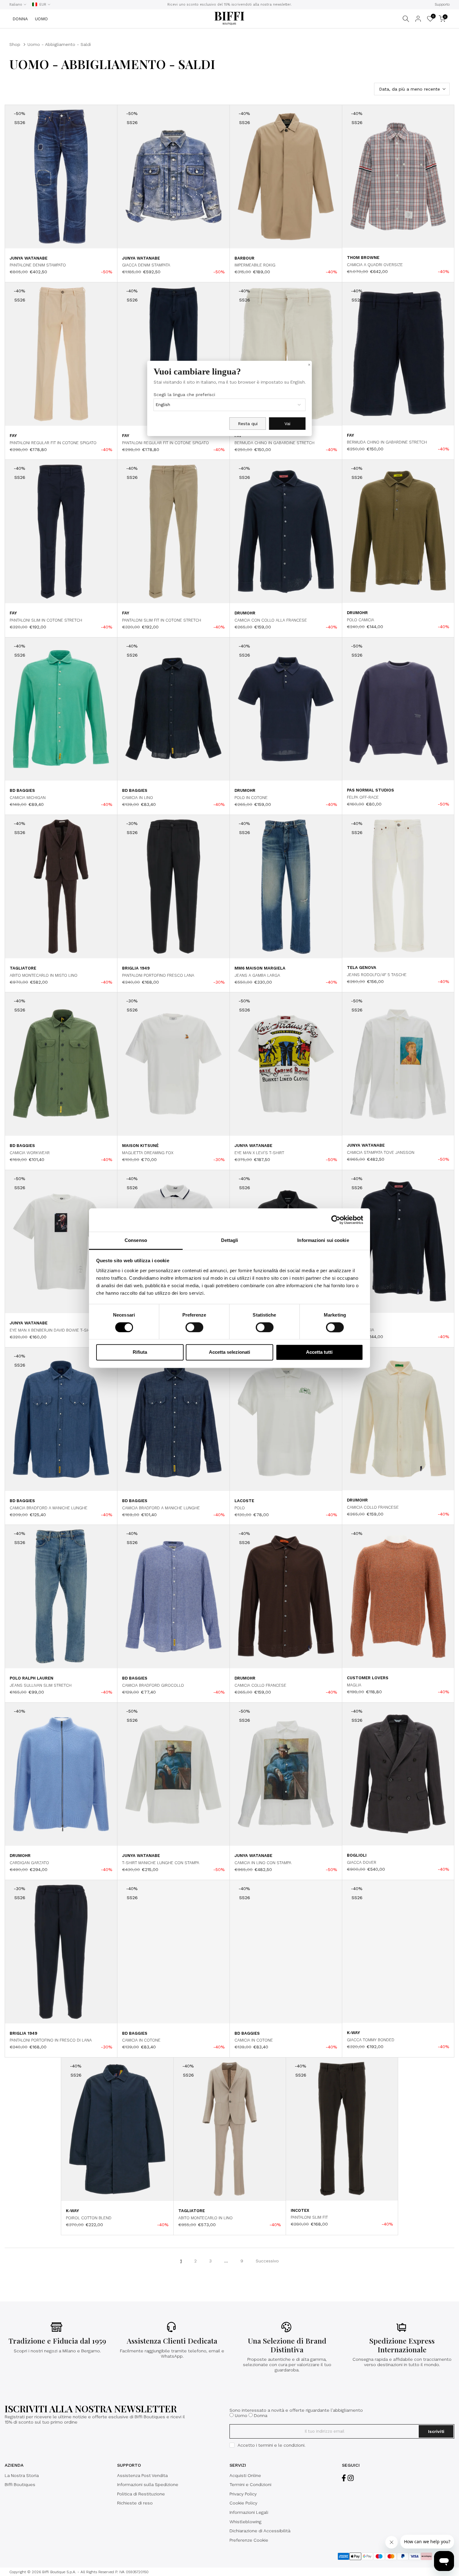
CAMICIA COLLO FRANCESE (373, 1507)
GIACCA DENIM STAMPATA (146, 265)
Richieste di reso (135, 2503)
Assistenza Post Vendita (142, 2475)
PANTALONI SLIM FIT (309, 2217)
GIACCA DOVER (362, 1862)
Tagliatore (23, 968)
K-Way (353, 2033)
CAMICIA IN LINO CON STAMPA (263, 1863)
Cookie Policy (243, 2503)
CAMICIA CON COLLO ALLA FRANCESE (271, 620)
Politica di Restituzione (141, 2494)
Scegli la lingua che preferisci (184, 395)
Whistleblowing (245, 2522)
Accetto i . (271, 2445)
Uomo (241, 2415)
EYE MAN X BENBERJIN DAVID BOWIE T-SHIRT (52, 1330)
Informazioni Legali (249, 2512)
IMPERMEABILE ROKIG (255, 265)
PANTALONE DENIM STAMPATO (38, 265)
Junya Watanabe (29, 258)
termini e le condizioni (281, 2445)
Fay (13, 436)
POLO (240, 1508)
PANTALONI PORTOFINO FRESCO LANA (158, 975)
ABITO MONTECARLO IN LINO (205, 2218)
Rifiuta (140, 1352)
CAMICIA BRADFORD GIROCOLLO (153, 1685)
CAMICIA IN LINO (138, 798)
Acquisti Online (245, 2475)
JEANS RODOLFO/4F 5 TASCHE (377, 975)
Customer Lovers (368, 1678)
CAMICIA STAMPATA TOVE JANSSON (381, 1152)
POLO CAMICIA (360, 620)
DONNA (20, 19)
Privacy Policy (243, 2494)
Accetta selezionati (230, 1352)
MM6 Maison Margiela (260, 968)
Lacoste (244, 1501)
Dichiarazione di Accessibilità (260, 2531)
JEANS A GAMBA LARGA (257, 975)
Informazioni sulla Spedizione (148, 2484)
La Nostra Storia (22, 2475)
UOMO (41, 19)
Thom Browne (363, 258)
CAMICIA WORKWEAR (30, 1153)
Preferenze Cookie (249, 2540)
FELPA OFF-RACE (363, 797)
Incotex (300, 2210)
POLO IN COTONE (251, 798)
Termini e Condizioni (250, 2484)
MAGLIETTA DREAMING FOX (148, 1153)
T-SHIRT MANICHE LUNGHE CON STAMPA (161, 1863)
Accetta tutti (319, 1352)
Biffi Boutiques (20, 2484)
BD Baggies (22, 790)
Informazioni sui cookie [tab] (323, 1240)
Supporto (442, 5)
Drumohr (245, 613)
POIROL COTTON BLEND (89, 2218)
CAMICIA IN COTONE (141, 2040)
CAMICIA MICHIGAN (28, 798)
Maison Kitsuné (140, 1146)
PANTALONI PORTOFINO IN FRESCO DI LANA (51, 2040)
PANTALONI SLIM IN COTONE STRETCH (46, 620)
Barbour (244, 258)
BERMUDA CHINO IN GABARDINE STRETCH (274, 443)
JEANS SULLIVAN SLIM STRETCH (41, 1685)
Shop (15, 44)
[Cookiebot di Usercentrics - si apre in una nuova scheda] (336, 1220)
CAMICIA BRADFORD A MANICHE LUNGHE (49, 1508)
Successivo (267, 2261)
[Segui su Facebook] (344, 2478)
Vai (287, 424)
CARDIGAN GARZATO (29, 1863)
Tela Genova (362, 968)
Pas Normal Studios (370, 790)
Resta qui (248, 424)
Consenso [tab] (136, 1240)
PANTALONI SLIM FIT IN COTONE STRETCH (162, 620)
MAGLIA (354, 1685)
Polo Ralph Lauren (32, 1678)
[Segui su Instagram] (351, 2478)
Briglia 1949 (136, 968)
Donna (261, 2415)
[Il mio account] (418, 19)
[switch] (194, 1327)
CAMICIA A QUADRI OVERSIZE (375, 265)
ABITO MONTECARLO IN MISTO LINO (44, 975)
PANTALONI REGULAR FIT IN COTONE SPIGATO (53, 443)
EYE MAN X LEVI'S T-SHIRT (259, 1153)
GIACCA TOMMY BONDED (371, 2040)
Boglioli (357, 1855)
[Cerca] (406, 19)
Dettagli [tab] (230, 1240)
